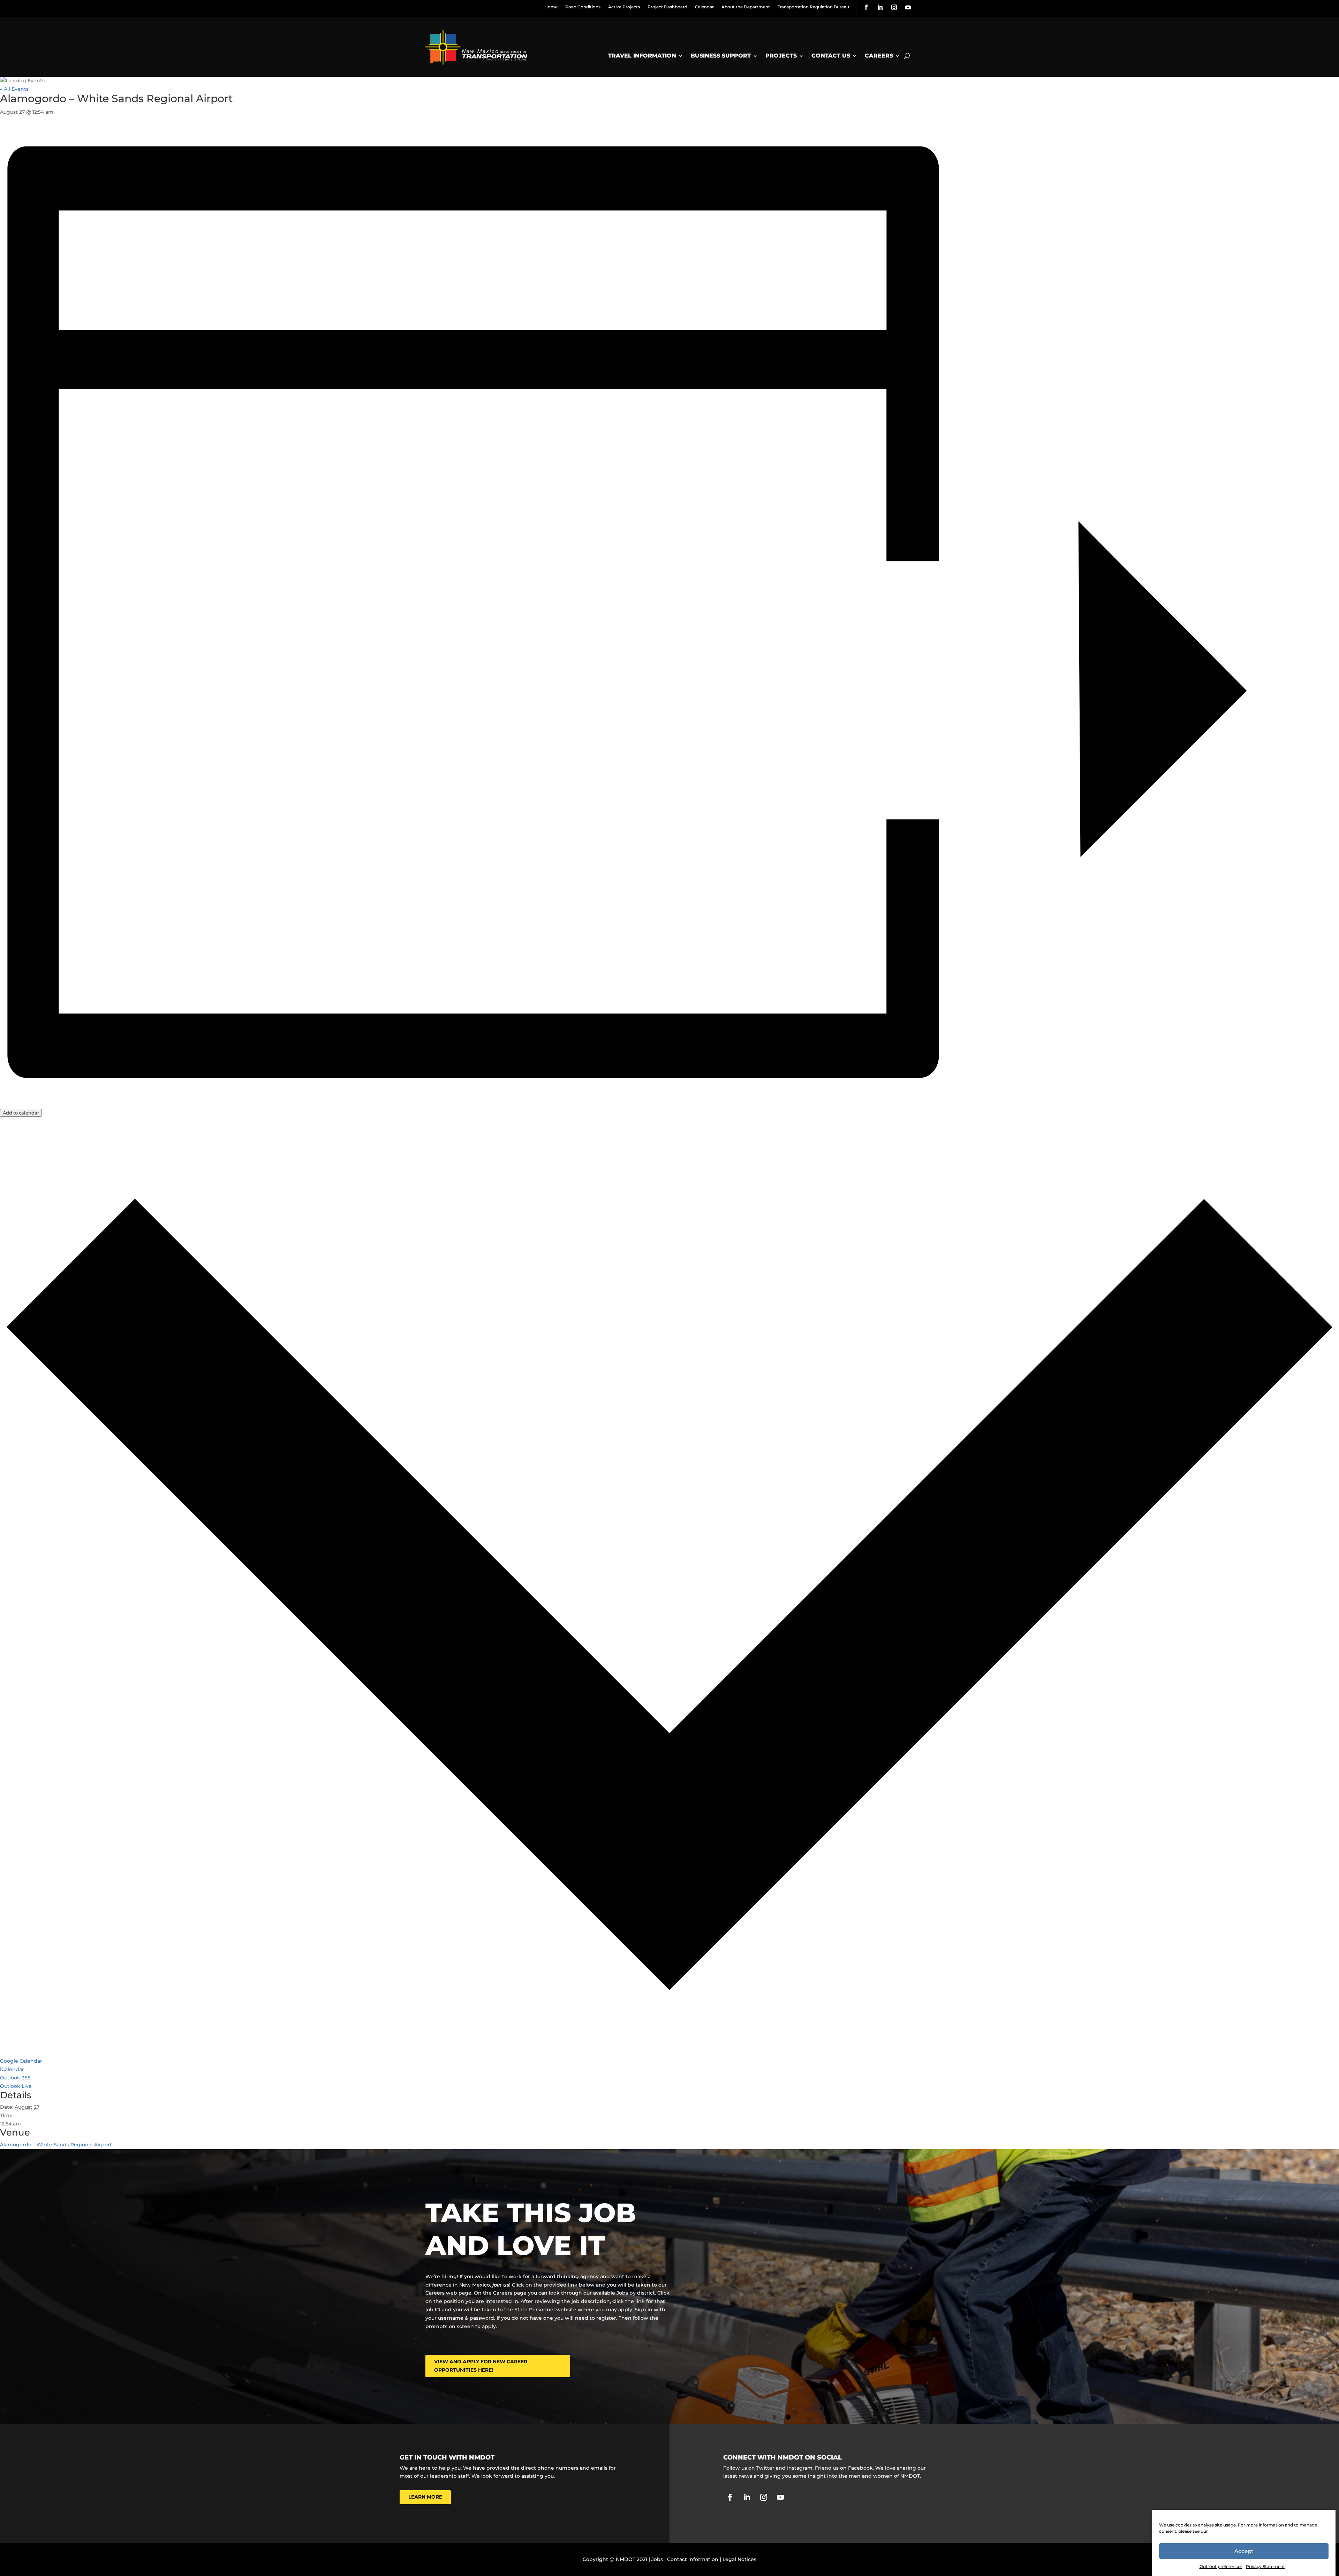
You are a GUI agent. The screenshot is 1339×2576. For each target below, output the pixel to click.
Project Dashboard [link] (667, 7)
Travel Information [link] (642, 56)
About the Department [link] (746, 7)
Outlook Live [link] (16, 2086)
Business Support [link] (721, 56)
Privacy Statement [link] (1265, 2566)
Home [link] (551, 7)
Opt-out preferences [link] (1221, 2566)
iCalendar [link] (12, 2069)
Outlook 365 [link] (15, 2078)
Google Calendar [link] (21, 2061)
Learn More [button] (425, 2497)
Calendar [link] (704, 7)
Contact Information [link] (693, 2559)
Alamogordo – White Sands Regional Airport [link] (56, 2145)
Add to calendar (21, 1113)
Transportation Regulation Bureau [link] (813, 7)
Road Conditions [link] (583, 7)
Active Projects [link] (624, 7)
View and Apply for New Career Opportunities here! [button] (481, 2366)
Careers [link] (879, 56)
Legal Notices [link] (739, 2559)
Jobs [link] (657, 2559)
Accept (1244, 2551)
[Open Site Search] (907, 56)
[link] (866, 7)
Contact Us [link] (831, 56)
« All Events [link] (14, 89)
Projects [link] (781, 56)
